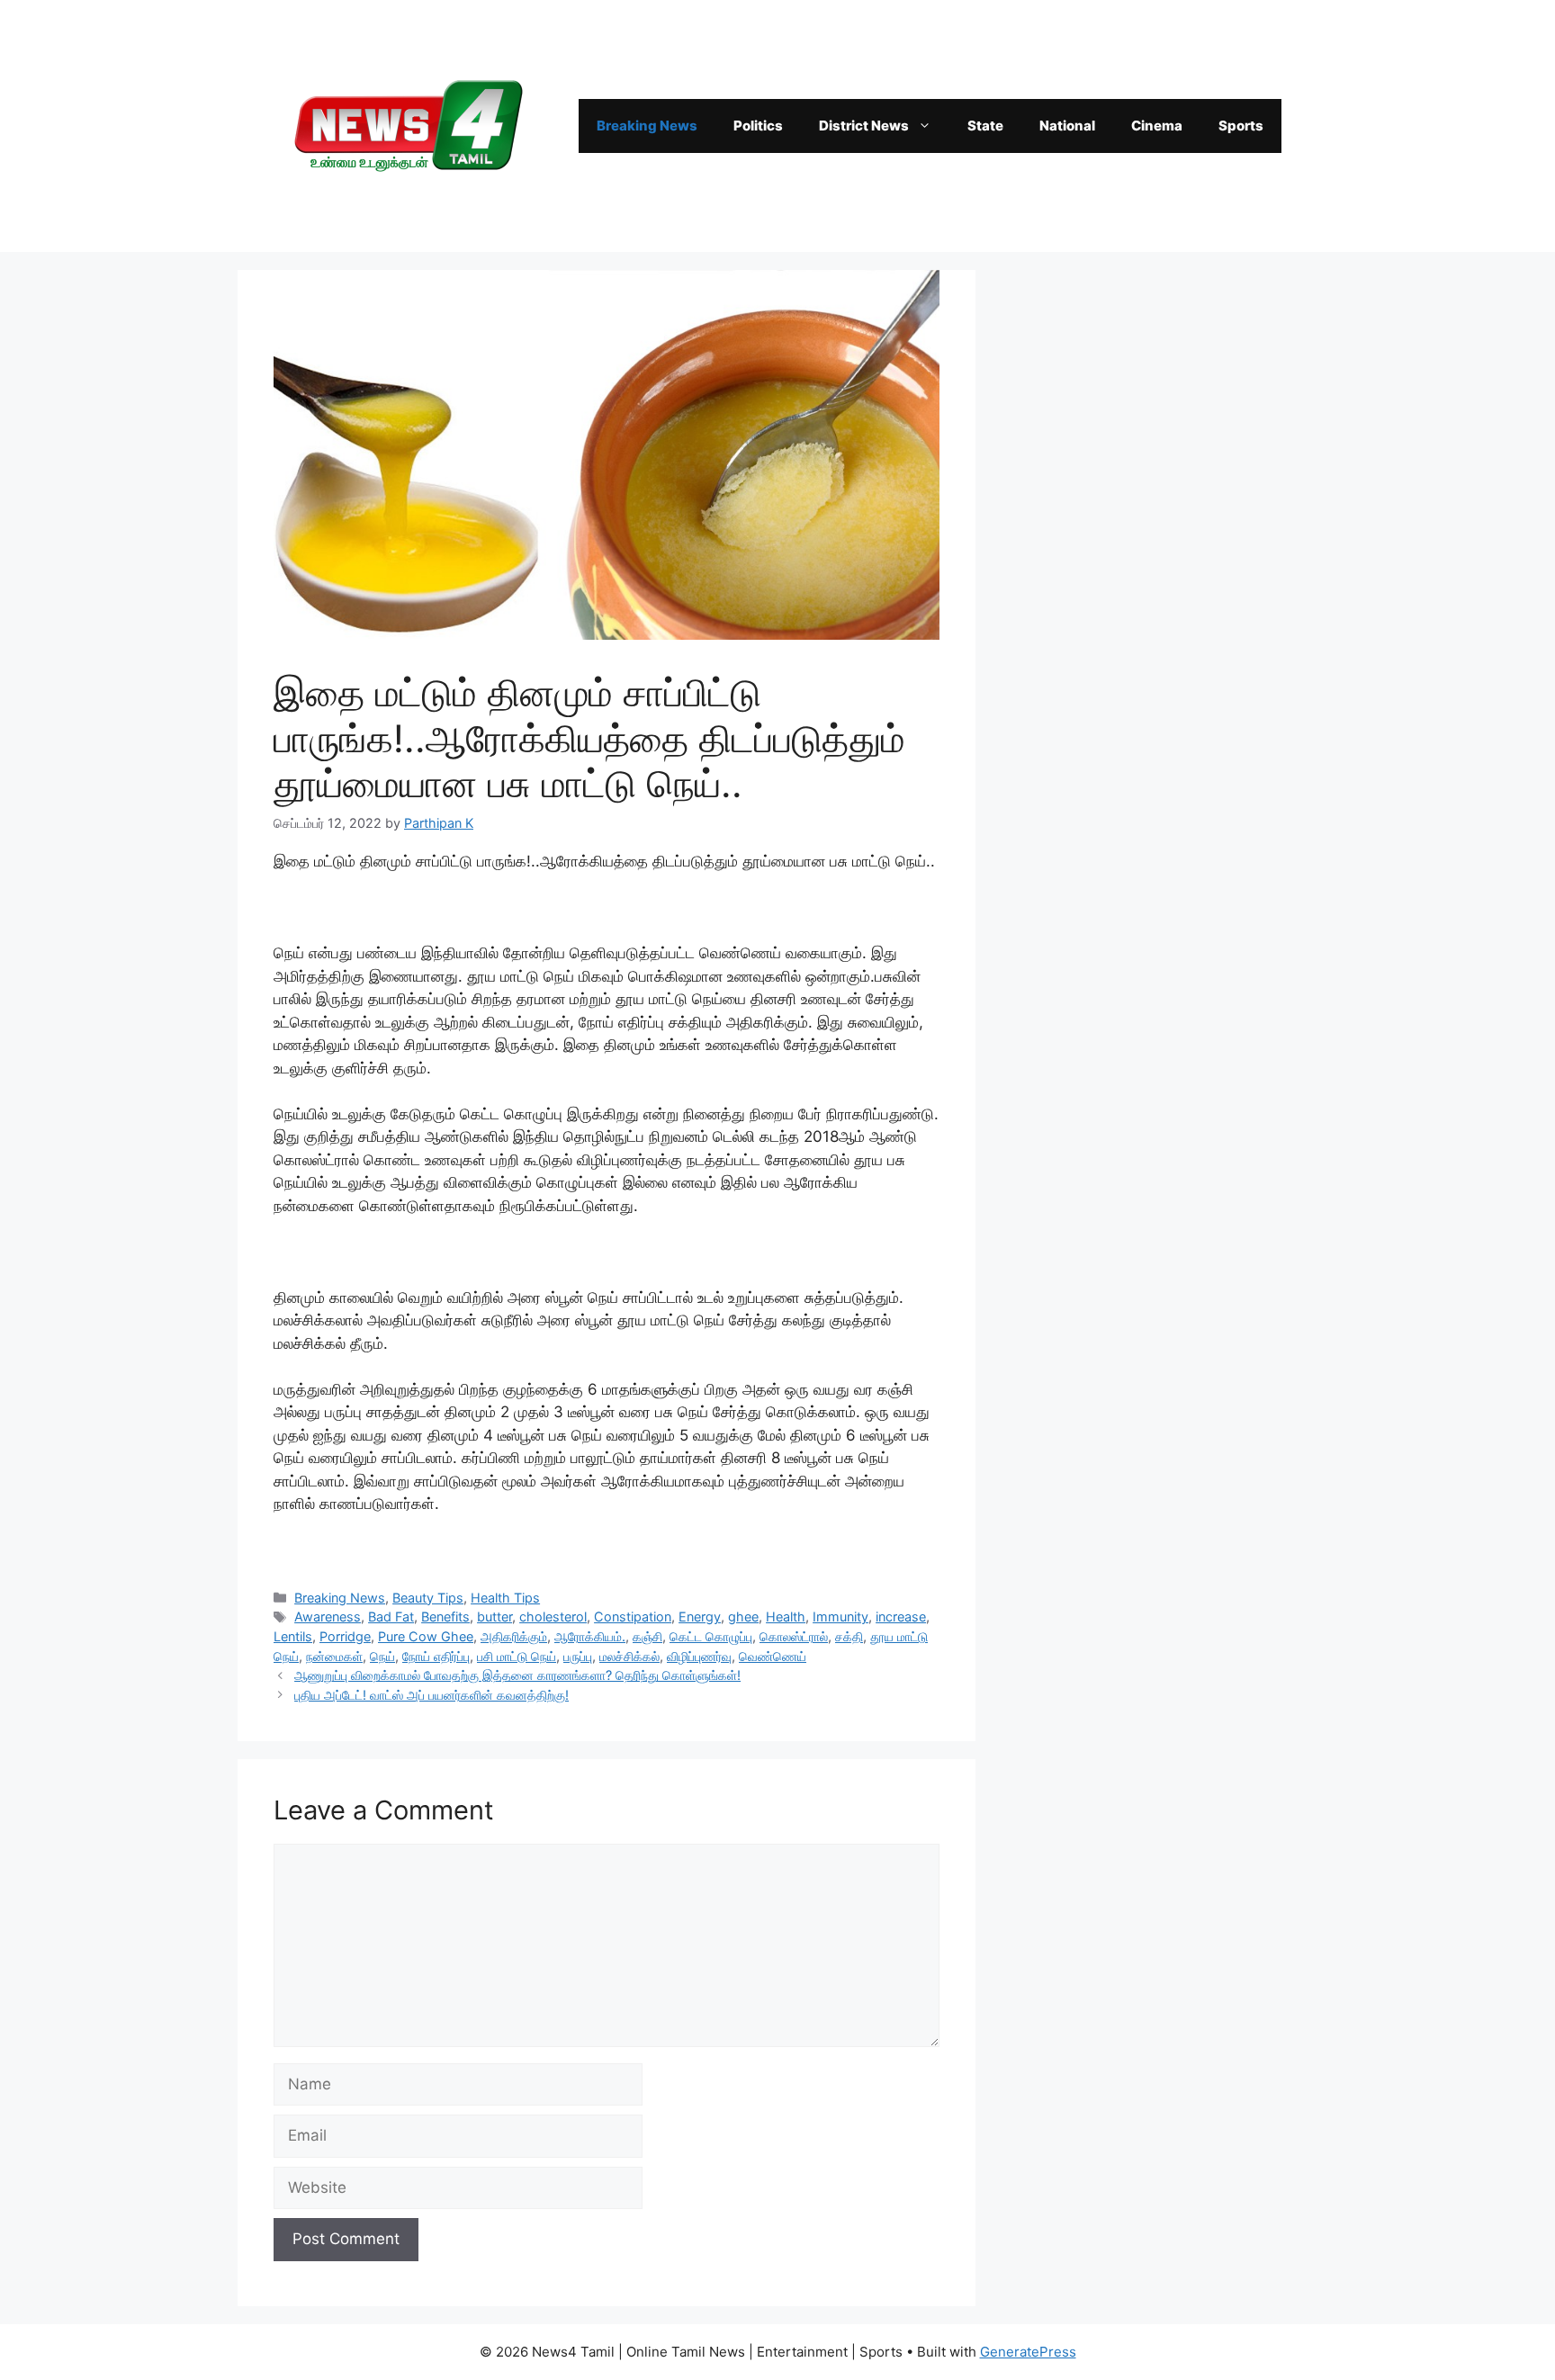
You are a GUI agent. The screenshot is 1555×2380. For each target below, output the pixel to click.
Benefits (445, 1617)
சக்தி (849, 1636)
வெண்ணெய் (773, 1656)
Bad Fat (391, 1617)
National (1067, 126)
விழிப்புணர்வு (699, 1656)
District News (864, 126)
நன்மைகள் (334, 1656)
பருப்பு (578, 1656)
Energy (700, 1617)
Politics (758, 126)
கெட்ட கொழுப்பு (711, 1636)
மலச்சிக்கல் (629, 1656)
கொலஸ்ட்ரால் (794, 1636)
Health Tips (505, 1598)
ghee (743, 1617)
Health (786, 1617)
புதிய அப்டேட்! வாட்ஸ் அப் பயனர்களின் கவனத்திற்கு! (431, 1695)
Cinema (1157, 126)
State (985, 126)
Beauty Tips (428, 1598)
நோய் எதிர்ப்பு (436, 1656)
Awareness (328, 1617)
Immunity (840, 1617)
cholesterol (553, 1617)
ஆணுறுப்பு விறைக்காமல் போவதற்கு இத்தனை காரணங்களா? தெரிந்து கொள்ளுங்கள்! (517, 1675)
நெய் (382, 1656)
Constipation (633, 1617)
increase (901, 1617)
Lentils (293, 1636)
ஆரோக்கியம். (590, 1636)
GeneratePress (1028, 2352)
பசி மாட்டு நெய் (517, 1656)
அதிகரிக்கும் (514, 1636)
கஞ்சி (647, 1636)
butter (494, 1617)
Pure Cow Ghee (426, 1636)
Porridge (345, 1636)
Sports (1241, 126)
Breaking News (647, 126)
